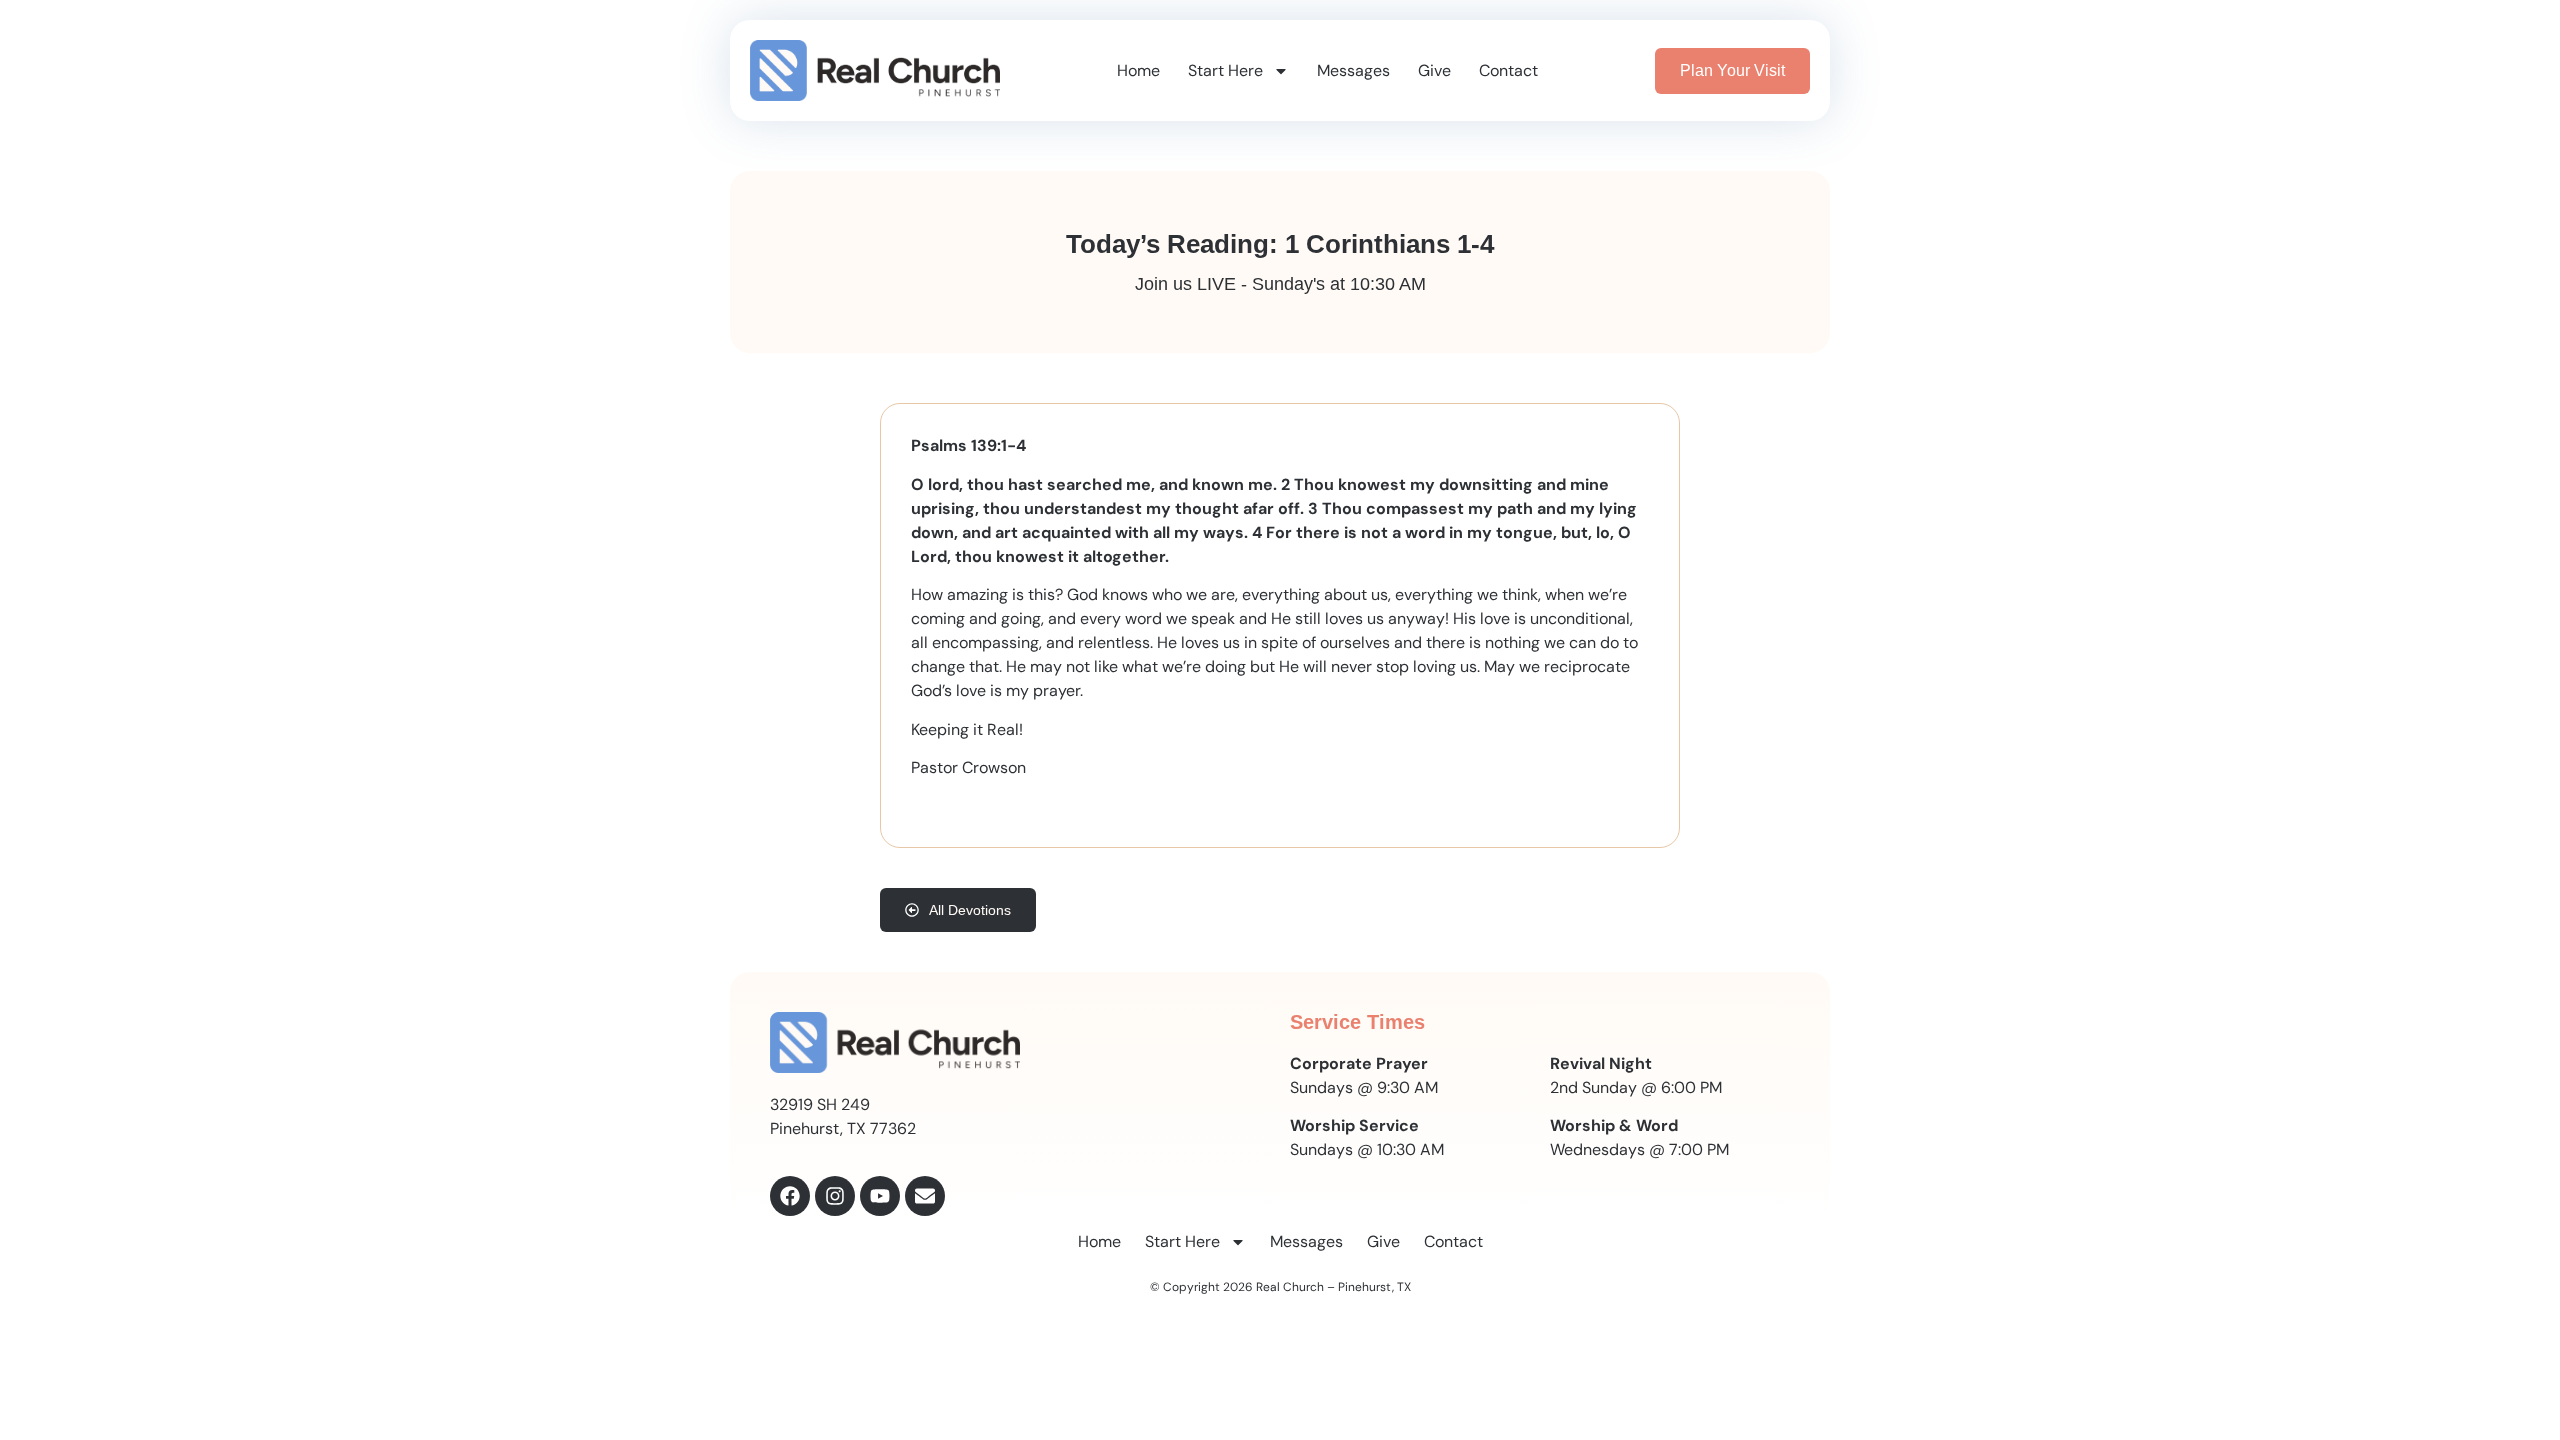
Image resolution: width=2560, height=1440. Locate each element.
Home (1138, 70)
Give (1434, 70)
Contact (1508, 70)
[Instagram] (835, 1196)
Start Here (1225, 70)
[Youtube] (880, 1196)
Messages (1353, 70)
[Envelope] (925, 1196)
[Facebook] (790, 1196)
